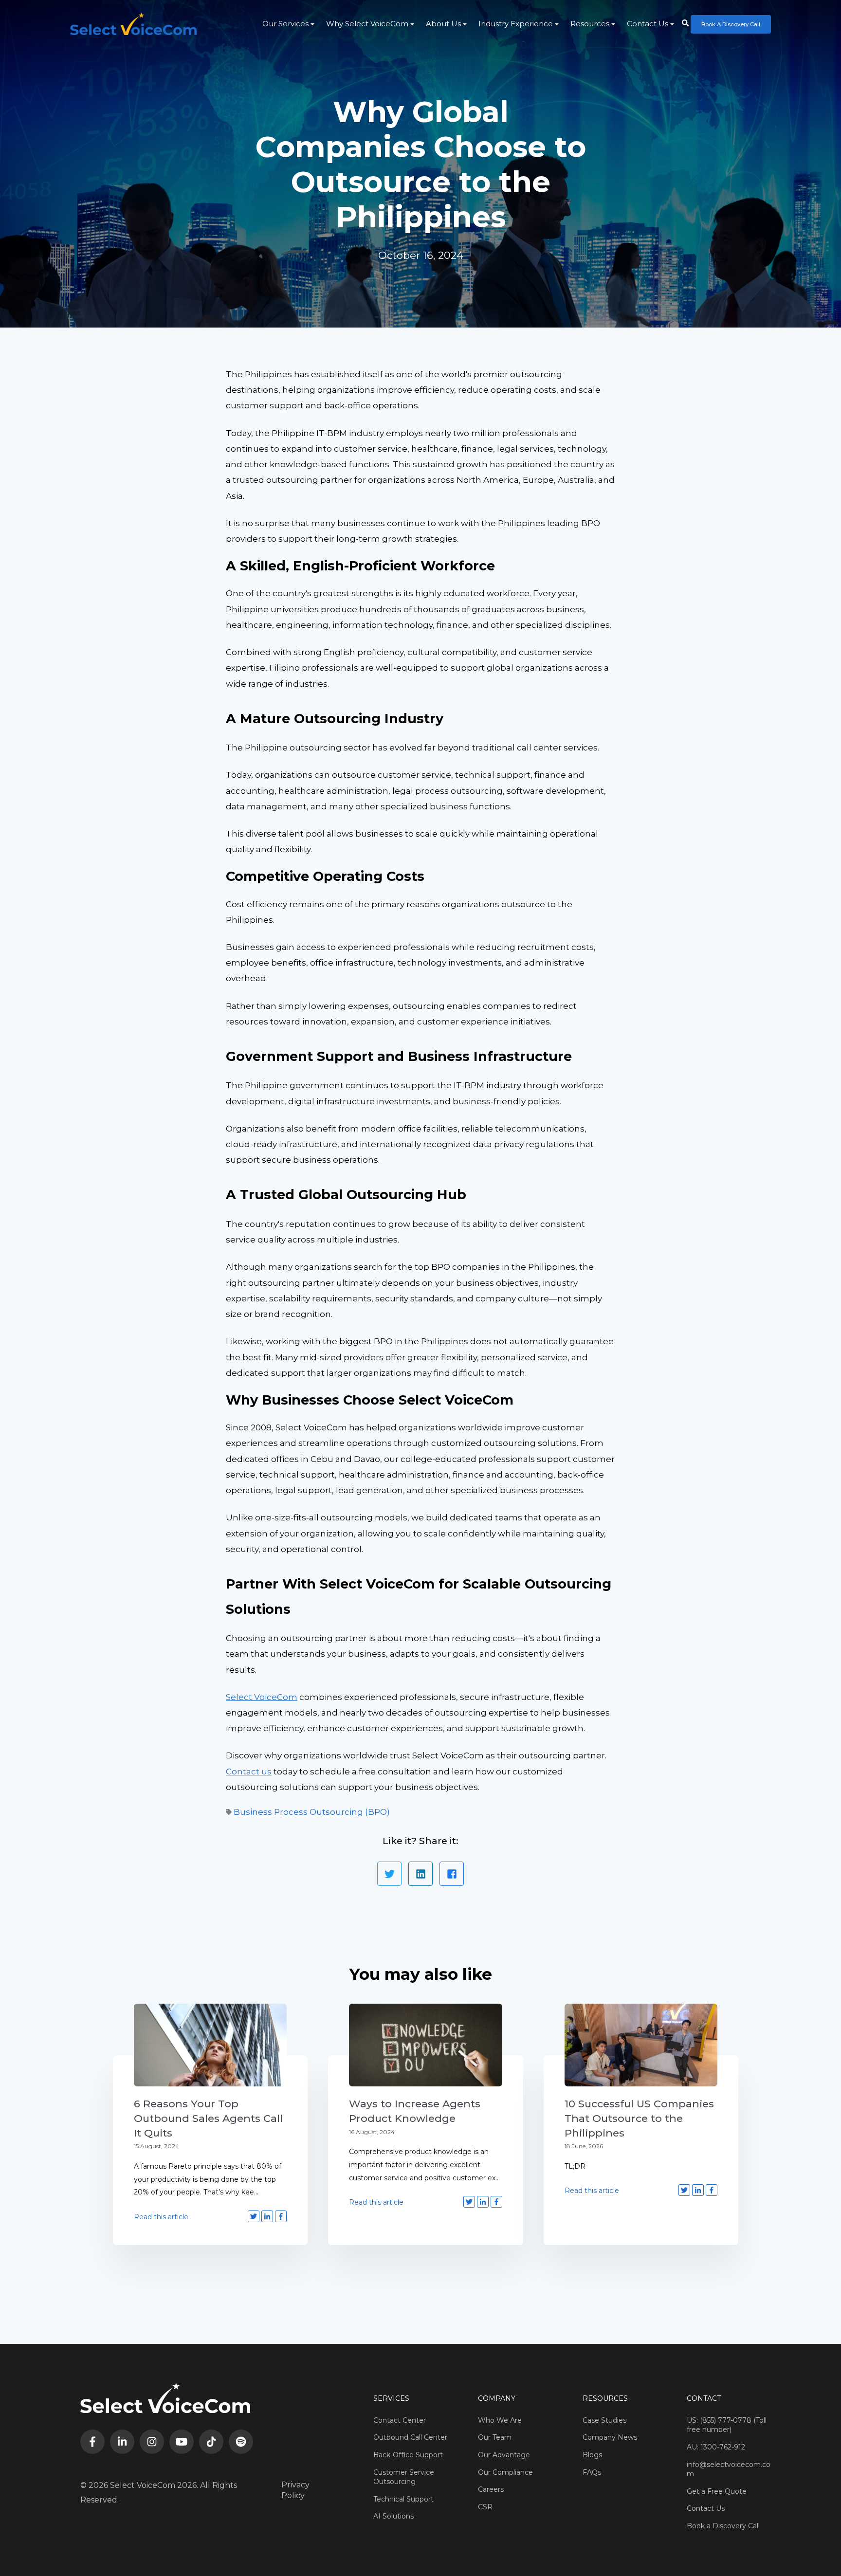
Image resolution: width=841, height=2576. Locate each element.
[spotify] (241, 2442)
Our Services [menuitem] (285, 24)
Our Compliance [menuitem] (505, 2472)
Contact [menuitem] (704, 2398)
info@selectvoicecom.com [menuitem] (729, 2469)
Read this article (161, 2217)
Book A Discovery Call (731, 24)
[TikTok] (211, 2442)
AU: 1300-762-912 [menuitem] (716, 2447)
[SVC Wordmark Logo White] (133, 24)
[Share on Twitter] (389, 1874)
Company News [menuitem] (610, 2437)
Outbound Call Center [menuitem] (410, 2437)
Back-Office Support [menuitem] (408, 2455)
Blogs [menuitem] (592, 2455)
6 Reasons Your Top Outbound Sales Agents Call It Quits (208, 2118)
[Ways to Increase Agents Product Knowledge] (425, 2045)
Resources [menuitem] (590, 24)
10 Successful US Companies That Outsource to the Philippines (639, 2118)
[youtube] (182, 2442)
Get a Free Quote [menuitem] (717, 2491)
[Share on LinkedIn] (420, 1874)
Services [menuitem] (391, 2398)
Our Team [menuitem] (495, 2437)
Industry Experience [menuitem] (516, 24)
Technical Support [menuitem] (403, 2499)
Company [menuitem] (497, 2398)
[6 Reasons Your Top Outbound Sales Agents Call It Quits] (210, 2045)
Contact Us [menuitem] (648, 24)
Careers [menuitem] (491, 2489)
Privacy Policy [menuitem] (295, 2490)
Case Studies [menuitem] (604, 2420)
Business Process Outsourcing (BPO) (312, 1812)
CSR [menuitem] (485, 2507)
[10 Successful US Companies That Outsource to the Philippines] (641, 2045)
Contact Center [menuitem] (400, 2420)
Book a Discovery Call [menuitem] (723, 2526)
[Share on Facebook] (452, 1874)
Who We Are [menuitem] (500, 2420)
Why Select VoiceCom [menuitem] (367, 24)
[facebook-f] (92, 2442)
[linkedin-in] (122, 2442)
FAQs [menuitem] (592, 2472)
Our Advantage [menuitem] (504, 2455)
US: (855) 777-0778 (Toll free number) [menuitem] (727, 2425)
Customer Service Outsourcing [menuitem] (404, 2477)
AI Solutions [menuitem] (393, 2516)
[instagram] (152, 2442)
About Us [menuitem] (443, 24)
